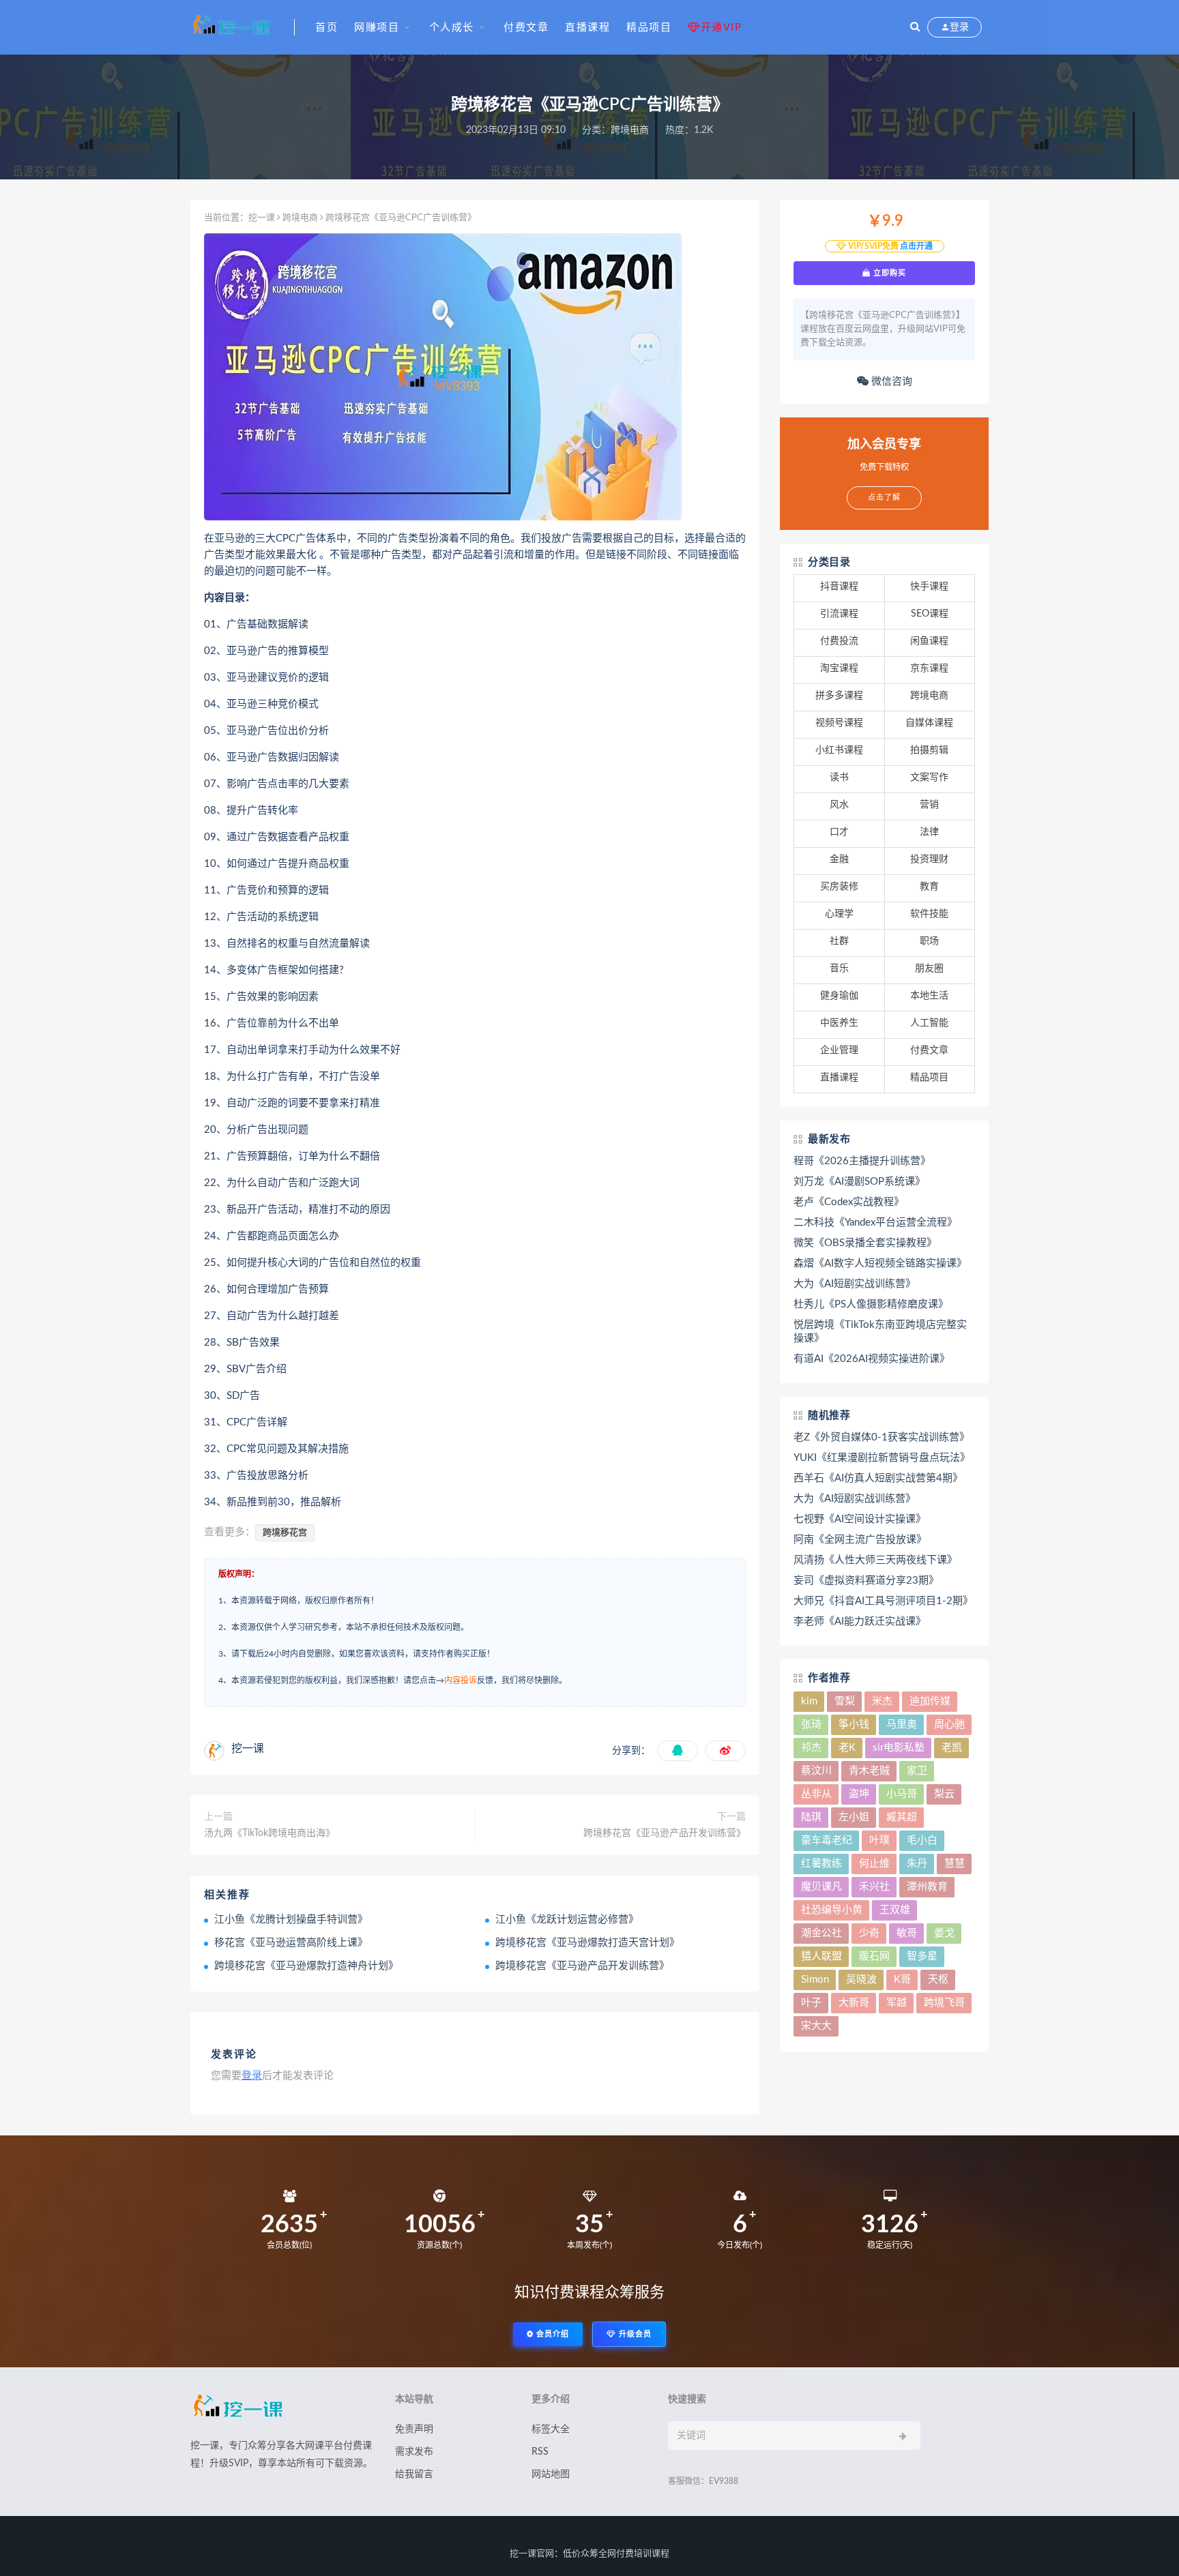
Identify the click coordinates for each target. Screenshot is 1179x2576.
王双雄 (895, 1910)
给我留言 (414, 2474)
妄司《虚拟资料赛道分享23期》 (866, 1581)
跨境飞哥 (944, 2003)
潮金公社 (821, 1933)
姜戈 (944, 1933)
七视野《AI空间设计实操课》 (860, 1519)
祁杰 (811, 1748)
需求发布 (414, 2452)
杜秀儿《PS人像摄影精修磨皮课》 (871, 1304)
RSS (540, 2452)
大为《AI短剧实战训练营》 (855, 1284)
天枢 (938, 1980)
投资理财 (929, 859)
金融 (839, 859)
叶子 (811, 2003)
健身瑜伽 (839, 996)
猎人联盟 (821, 1956)
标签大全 (551, 2429)
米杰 (882, 1701)
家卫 (917, 1771)
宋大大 (816, 2026)
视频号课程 (839, 723)
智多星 (922, 1956)
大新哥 (854, 2003)
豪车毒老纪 (827, 1840)
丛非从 (816, 1794)
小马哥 (902, 1794)
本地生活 (929, 996)
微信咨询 (890, 382)
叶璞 (879, 1840)
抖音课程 (839, 587)
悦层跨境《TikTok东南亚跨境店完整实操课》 (880, 1332)
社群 (839, 941)
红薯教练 (821, 1864)
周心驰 (949, 1724)
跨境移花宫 (285, 1533)
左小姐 (854, 1817)
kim (809, 1701)
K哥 (902, 1980)
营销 (929, 805)
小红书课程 (839, 750)
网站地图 (551, 2474)
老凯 (952, 1748)
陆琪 (811, 1817)
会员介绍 (551, 2334)
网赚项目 (377, 28)
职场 (929, 941)
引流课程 (839, 614)
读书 (839, 778)
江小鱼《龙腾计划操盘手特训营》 (291, 1920)
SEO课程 (930, 614)
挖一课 (262, 218)
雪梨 (845, 1701)
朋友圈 (929, 968)
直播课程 (587, 28)
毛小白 (922, 1840)
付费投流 (839, 641)
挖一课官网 (532, 2554)
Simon (815, 1980)
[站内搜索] (915, 27)
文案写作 (929, 778)
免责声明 (414, 2429)
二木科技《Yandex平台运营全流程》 (875, 1223)
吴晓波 (861, 1980)
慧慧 (955, 1864)
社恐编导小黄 (832, 1910)
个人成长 (452, 28)
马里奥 (902, 1724)
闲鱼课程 (929, 641)
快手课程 (929, 587)
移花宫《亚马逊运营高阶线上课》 (291, 1943)
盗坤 (859, 1794)
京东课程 (929, 668)
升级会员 (634, 2334)
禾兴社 (874, 1887)
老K (847, 1748)
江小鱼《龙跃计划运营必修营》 (567, 1920)
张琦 (811, 1724)
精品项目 (649, 28)
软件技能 (929, 914)
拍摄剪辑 (929, 750)
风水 (839, 805)
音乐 (839, 968)
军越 (897, 2003)
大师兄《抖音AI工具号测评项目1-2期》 (883, 1601)
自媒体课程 (929, 723)
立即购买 (888, 273)
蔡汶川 (816, 1771)
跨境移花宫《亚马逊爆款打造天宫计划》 (587, 1943)
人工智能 (929, 1023)
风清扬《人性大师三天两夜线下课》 (875, 1560)
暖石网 (874, 1956)
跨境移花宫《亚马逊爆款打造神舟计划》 (306, 1966)
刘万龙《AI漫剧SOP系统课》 (859, 1182)
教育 (929, 887)
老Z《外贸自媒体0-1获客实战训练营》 (882, 1437)
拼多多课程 (839, 696)
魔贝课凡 (821, 1887)
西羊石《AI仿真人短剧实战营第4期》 (878, 1478)
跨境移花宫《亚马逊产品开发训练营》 (665, 1833)
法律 (929, 832)
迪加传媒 (930, 1701)
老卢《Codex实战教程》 (849, 1202)
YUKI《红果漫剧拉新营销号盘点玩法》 (882, 1458)
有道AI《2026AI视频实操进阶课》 (872, 1359)
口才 (839, 832)
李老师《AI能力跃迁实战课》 (860, 1622)
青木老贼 (869, 1771)
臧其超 (902, 1817)
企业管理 (839, 1050)
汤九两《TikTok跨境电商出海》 (270, 1833)
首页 (326, 28)
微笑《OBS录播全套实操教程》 (865, 1243)
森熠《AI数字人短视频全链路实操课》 (880, 1263)
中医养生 (839, 1023)
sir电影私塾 (899, 1748)
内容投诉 (461, 1681)
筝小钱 (854, 1724)
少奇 (869, 1933)
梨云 (944, 1794)
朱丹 (917, 1864)
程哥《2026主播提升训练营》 (862, 1161)
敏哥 (907, 1933)
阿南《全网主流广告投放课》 (860, 1540)
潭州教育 (927, 1887)
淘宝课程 (839, 668)
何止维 (874, 1864)
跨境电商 (630, 130)
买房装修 (839, 887)
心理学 (839, 914)
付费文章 (526, 28)
